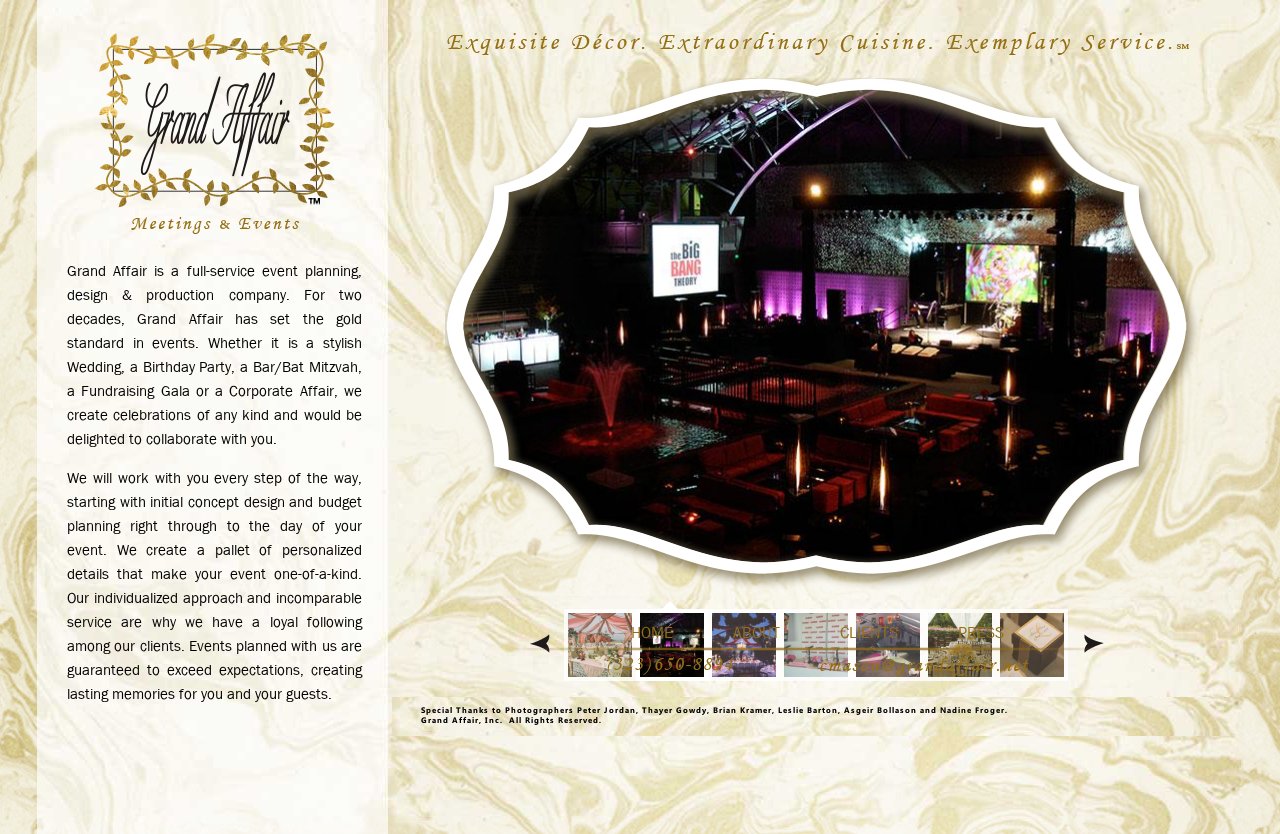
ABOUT (756, 632)
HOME (652, 632)
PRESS (981, 632)
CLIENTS (869, 632)
